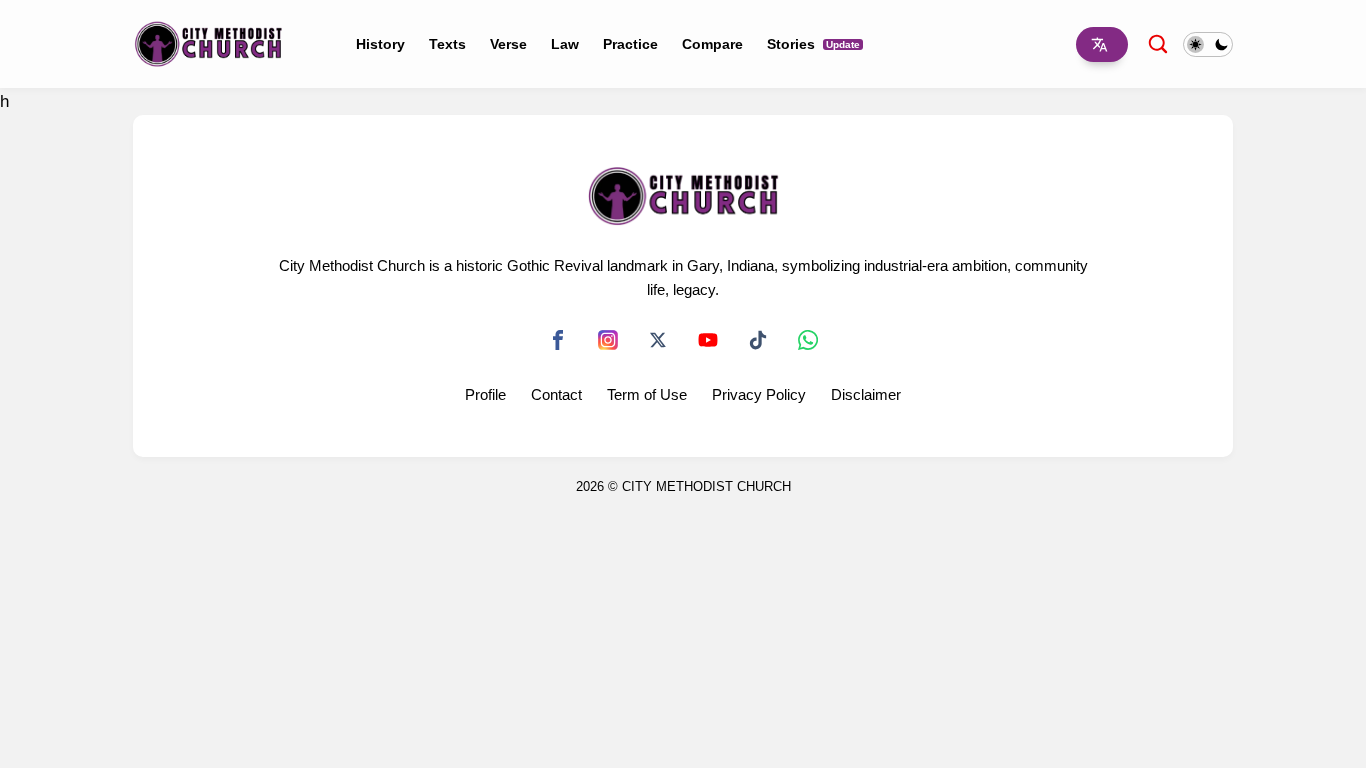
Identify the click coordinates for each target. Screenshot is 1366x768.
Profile (485, 394)
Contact (556, 394)
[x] (658, 340)
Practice (630, 44)
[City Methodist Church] (208, 42)
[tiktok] (758, 340)
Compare (712, 44)
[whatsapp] (808, 340)
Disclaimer (866, 394)
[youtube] (708, 340)
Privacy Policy (759, 394)
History (380, 44)
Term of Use (647, 394)
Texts (447, 44)
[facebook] (558, 340)
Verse (508, 44)
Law (565, 44)
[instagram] (608, 340)
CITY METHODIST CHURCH (706, 486)
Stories (813, 44)
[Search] (1158, 43)
